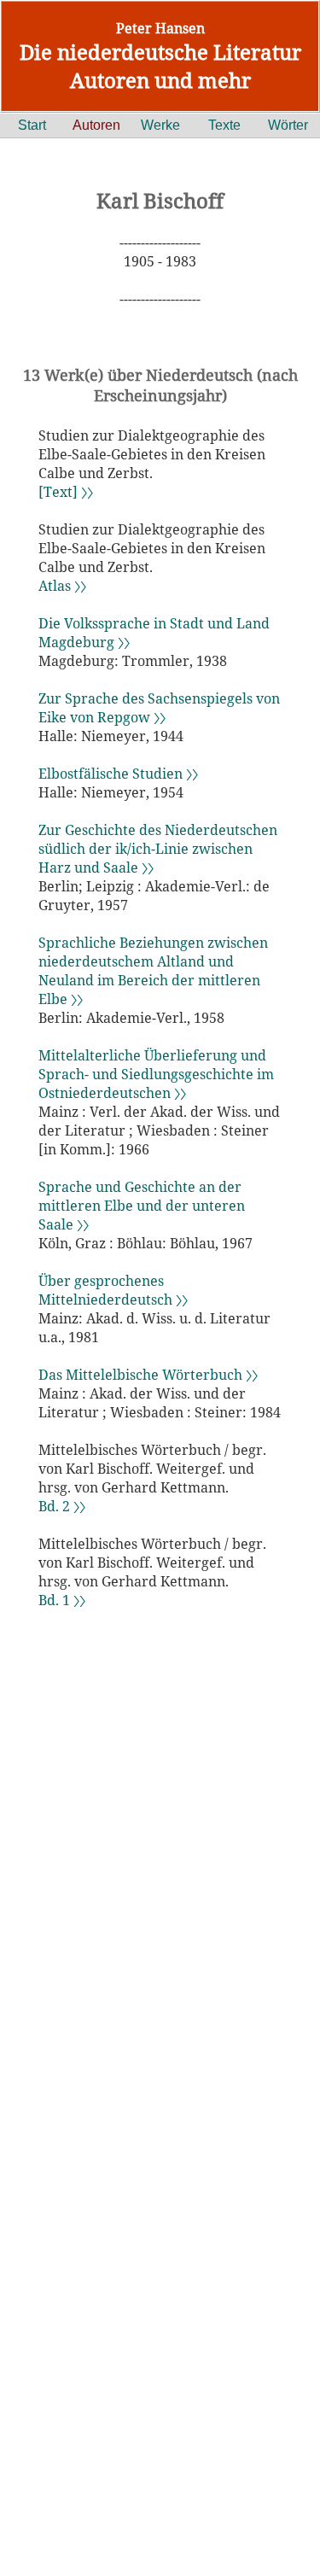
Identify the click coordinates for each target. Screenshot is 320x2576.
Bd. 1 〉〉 (62, 1600)
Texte (224, 125)
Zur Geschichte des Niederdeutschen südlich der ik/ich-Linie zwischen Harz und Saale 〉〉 (158, 849)
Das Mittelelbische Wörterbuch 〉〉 (148, 1375)
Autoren (96, 125)
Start (32, 125)
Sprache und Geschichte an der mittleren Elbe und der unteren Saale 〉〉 (142, 1206)
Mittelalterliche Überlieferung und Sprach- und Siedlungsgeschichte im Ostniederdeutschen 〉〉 (156, 1074)
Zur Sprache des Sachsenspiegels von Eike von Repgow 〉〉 (159, 708)
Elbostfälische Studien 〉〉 (118, 774)
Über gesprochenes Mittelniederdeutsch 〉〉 (113, 1290)
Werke (160, 125)
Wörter (288, 125)
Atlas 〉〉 (62, 586)
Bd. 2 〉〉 (62, 1506)
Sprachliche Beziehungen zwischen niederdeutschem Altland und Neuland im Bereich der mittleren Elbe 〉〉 (153, 971)
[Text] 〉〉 (66, 492)
